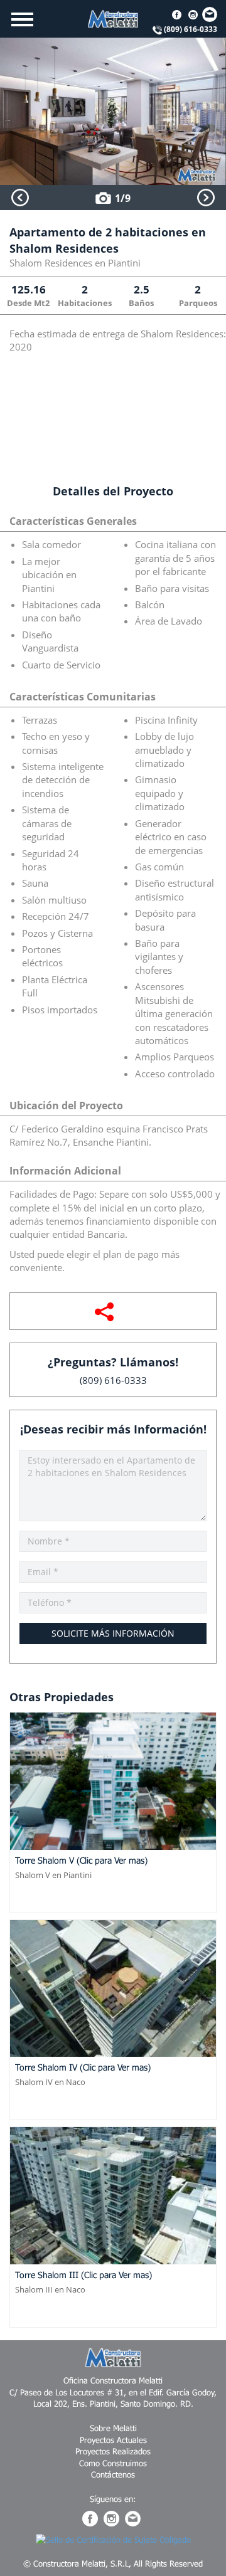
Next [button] (206, 198)
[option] (113, 111)
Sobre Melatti (113, 2428)
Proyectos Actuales (113, 2440)
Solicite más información (113, 1633)
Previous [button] (20, 198)
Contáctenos (113, 2474)
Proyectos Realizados (113, 2451)
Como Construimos (113, 2463)
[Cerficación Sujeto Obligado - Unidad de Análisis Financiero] (113, 2538)
